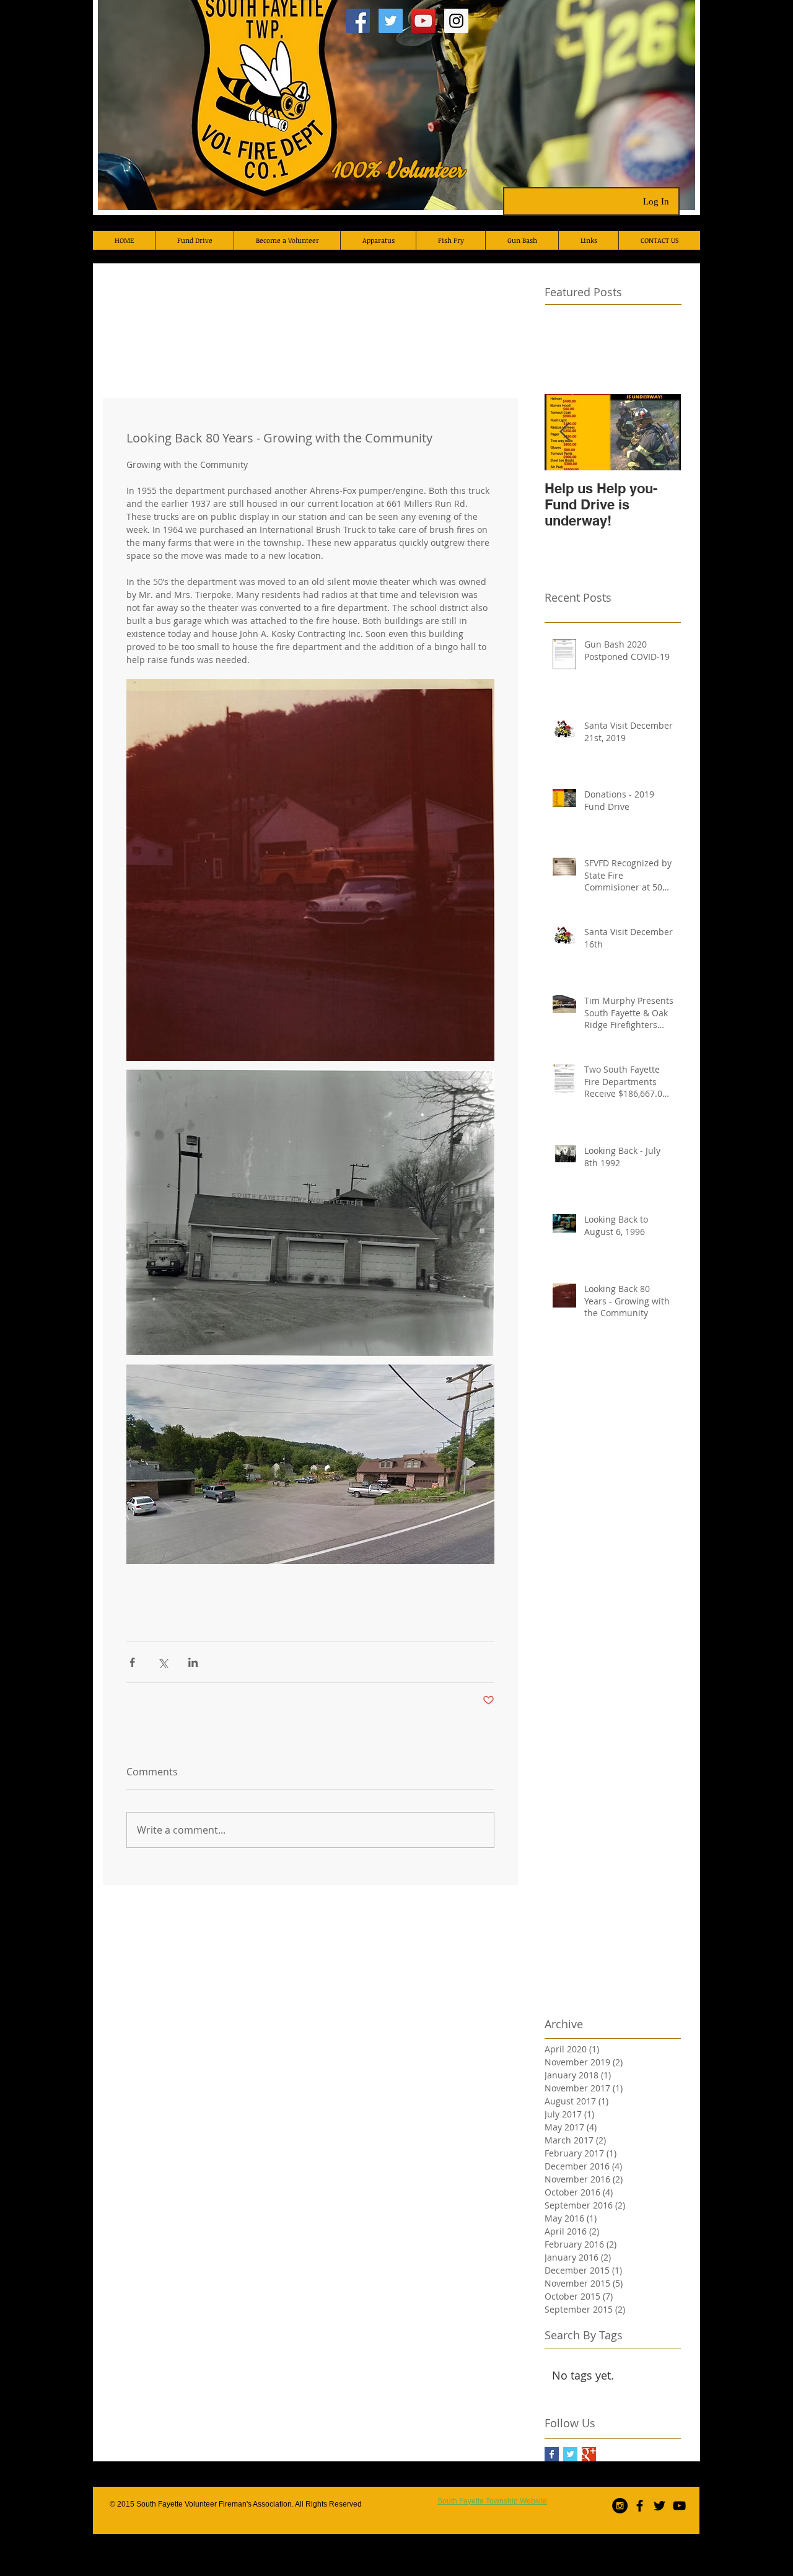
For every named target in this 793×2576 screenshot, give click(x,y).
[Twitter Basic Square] (570, 2454)
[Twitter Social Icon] (391, 21)
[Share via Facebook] (132, 1662)
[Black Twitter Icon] (659, 2506)
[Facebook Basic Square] (552, 2454)
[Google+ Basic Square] (589, 2454)
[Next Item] (661, 432)
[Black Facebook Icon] (640, 2506)
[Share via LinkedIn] (193, 1662)
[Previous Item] (564, 432)
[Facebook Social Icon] (358, 21)
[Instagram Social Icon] (456, 21)
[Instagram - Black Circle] (620, 2506)
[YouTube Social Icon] (423, 21)
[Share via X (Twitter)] (163, 1662)
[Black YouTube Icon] (679, 2506)
